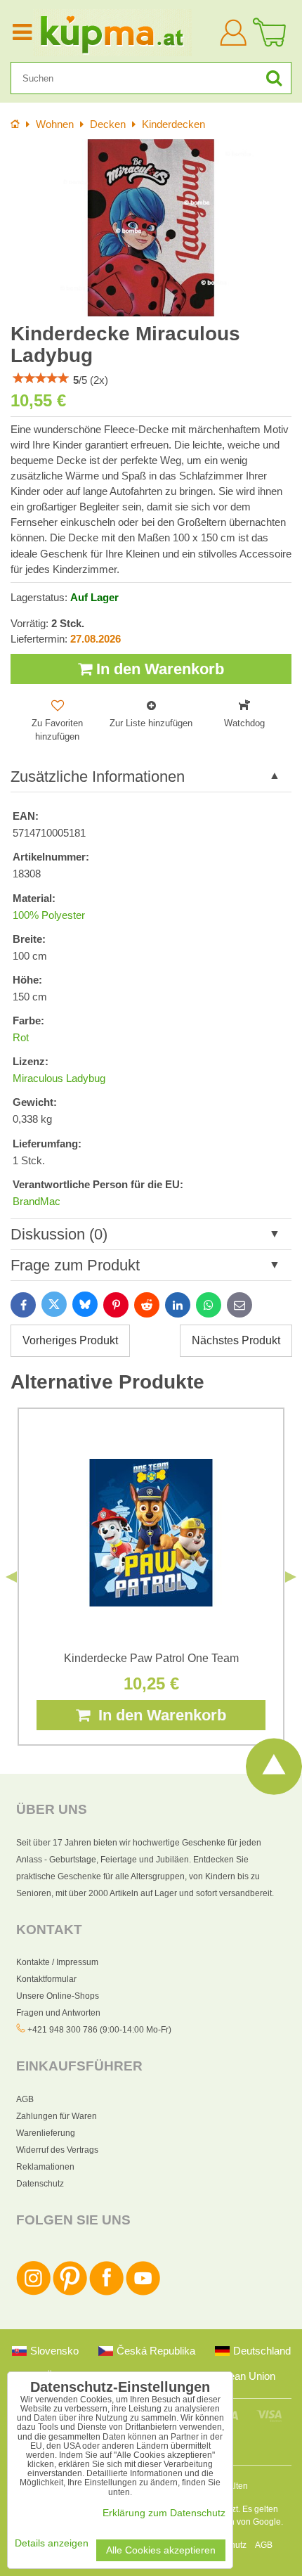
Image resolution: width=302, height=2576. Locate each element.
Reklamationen (45, 2167)
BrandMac (37, 1202)
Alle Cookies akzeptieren (161, 2550)
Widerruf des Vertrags (57, 2150)
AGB (25, 2099)
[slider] (41, 378)
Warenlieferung (46, 2133)
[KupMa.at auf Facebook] (106, 2293)
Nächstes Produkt (236, 1340)
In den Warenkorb (158, 669)
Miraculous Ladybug (59, 1078)
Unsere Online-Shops (58, 1996)
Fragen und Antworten (58, 2013)
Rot (21, 1038)
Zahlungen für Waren (57, 2116)
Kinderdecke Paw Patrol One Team (151, 1658)
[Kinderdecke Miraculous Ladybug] (151, 228)
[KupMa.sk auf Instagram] (33, 2293)
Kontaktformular (46, 1979)
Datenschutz (40, 2184)
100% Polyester (49, 915)
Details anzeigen (52, 2543)
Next (291, 1577)
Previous (11, 1577)
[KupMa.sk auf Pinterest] (70, 2293)
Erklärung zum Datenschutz (164, 2513)
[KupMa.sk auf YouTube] (143, 2293)
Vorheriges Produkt (70, 1340)
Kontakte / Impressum (57, 1962)
